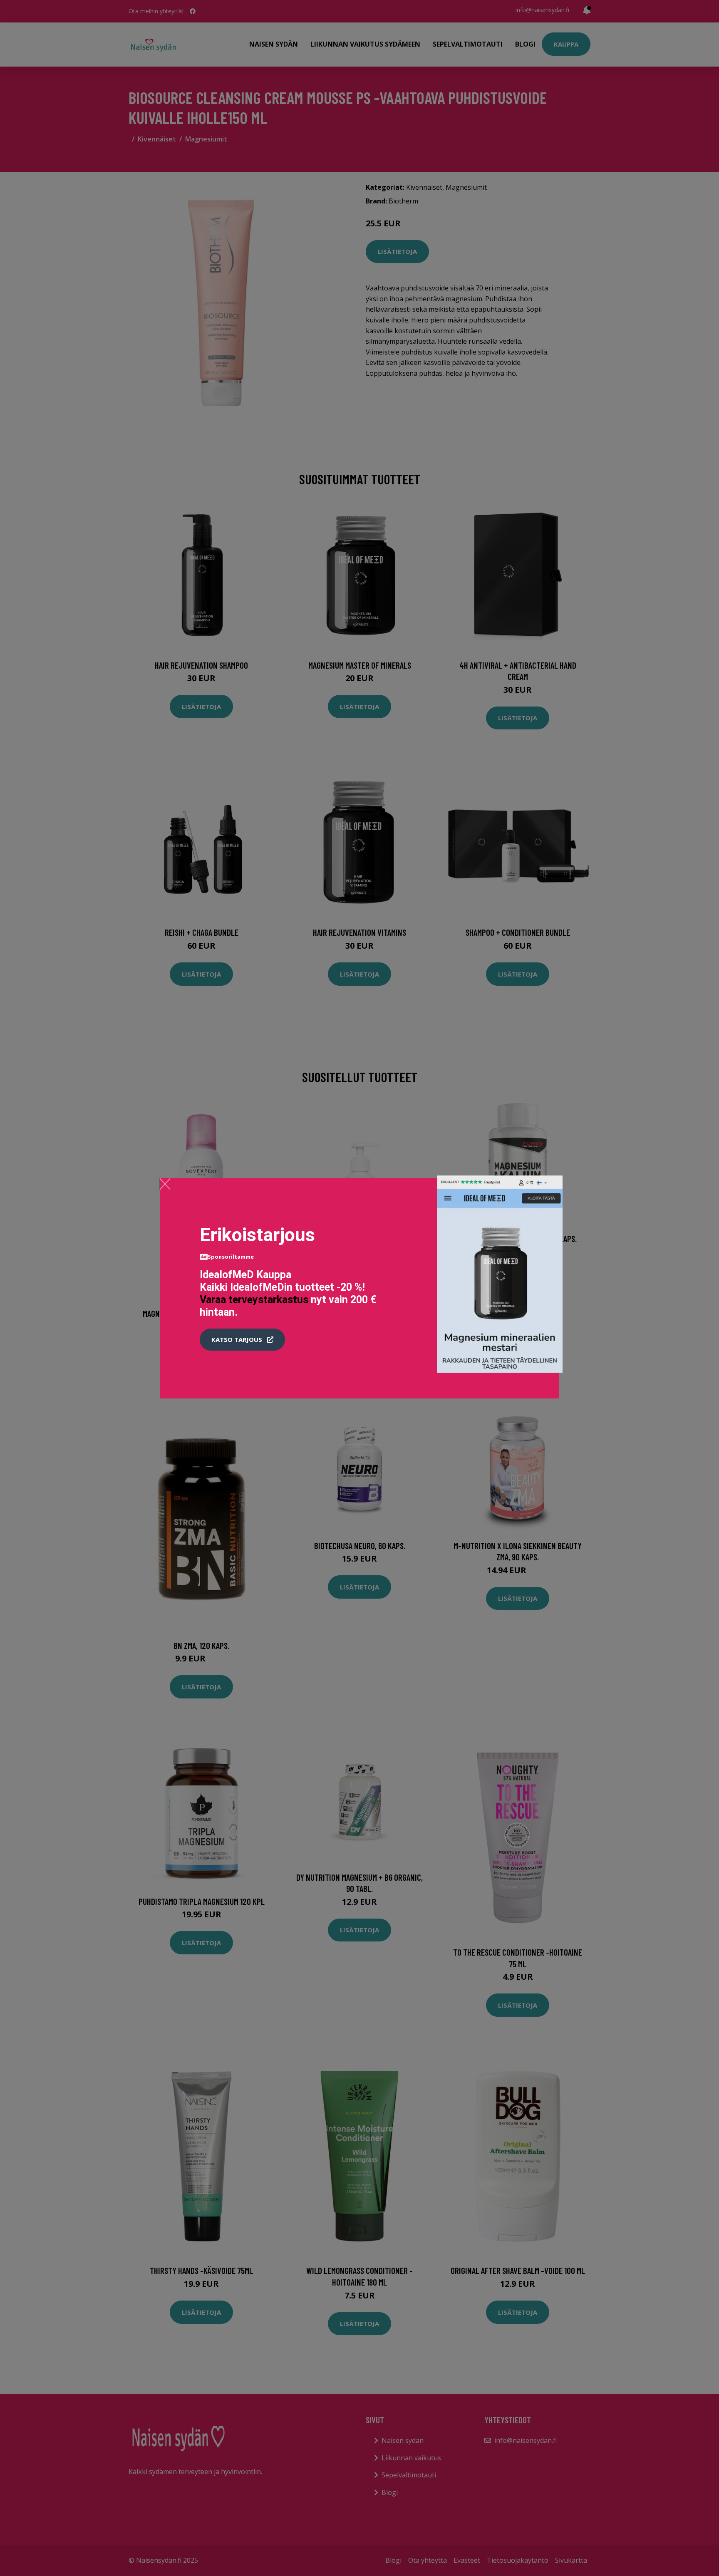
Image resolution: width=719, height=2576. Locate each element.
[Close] (165, 1184)
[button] (242, 1340)
